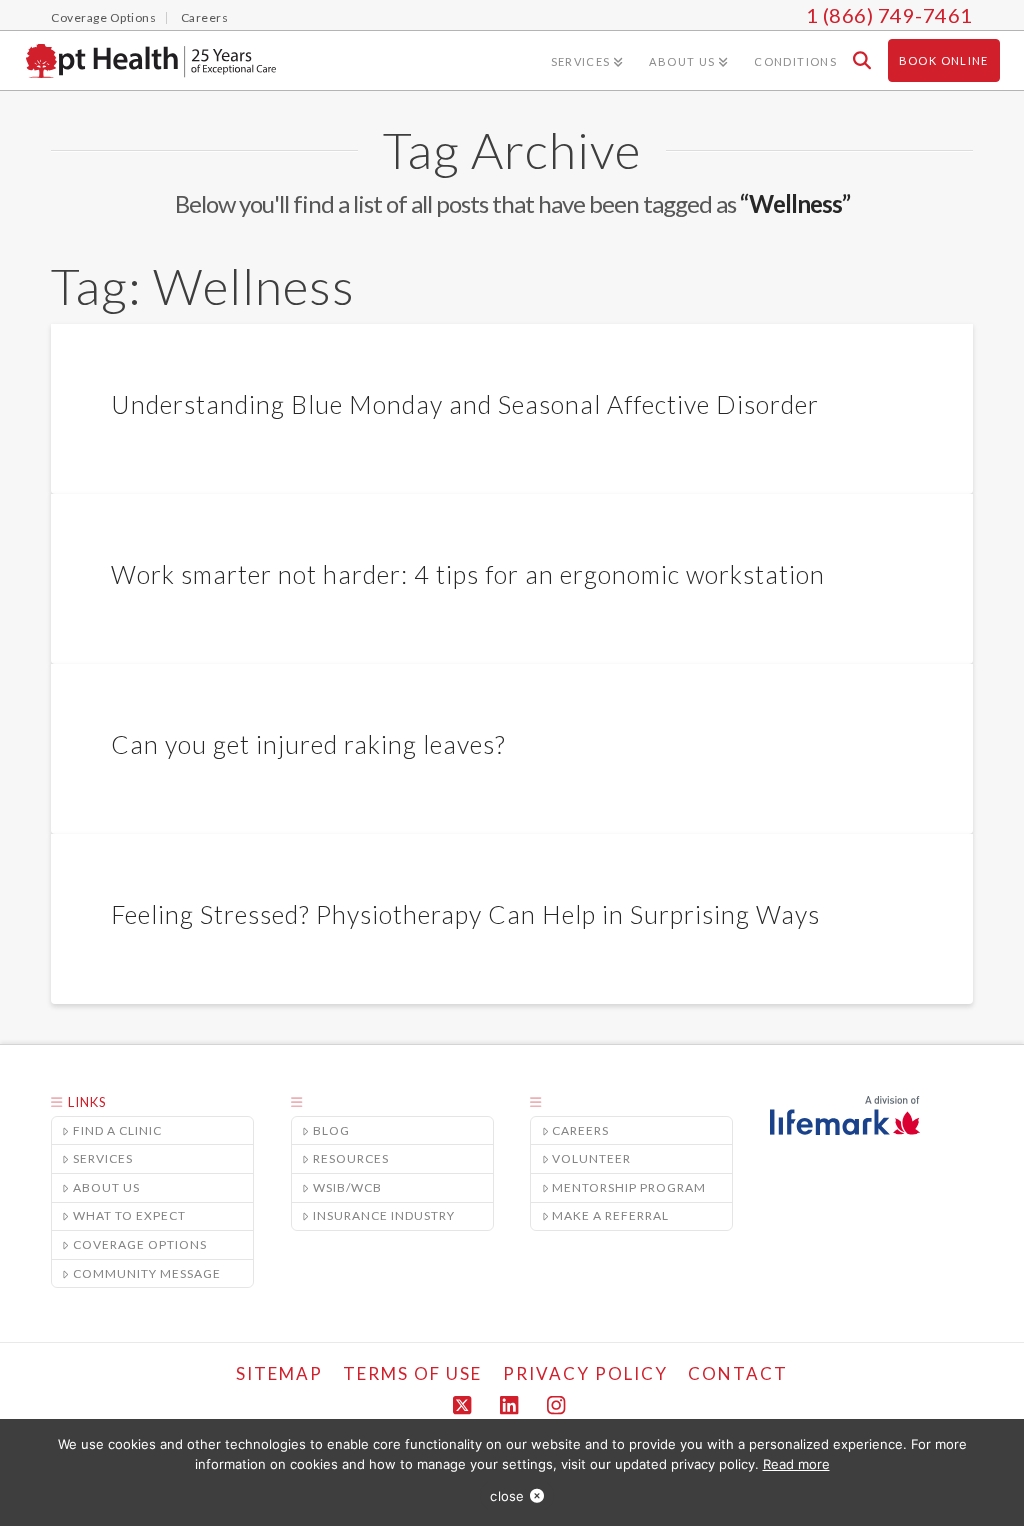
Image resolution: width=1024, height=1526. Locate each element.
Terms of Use (412, 1373)
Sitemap (279, 1373)
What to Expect (129, 1215)
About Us (106, 1187)
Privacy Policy (585, 1373)
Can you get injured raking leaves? (308, 744)
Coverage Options (140, 1244)
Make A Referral (610, 1215)
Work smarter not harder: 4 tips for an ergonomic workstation (468, 574)
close (507, 1496)
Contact (738, 1373)
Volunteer (591, 1158)
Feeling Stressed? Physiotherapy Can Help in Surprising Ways (465, 914)
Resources (351, 1158)
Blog (331, 1130)
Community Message (147, 1273)
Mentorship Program (629, 1187)
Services (103, 1158)
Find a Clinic (117, 1130)
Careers (580, 1130)
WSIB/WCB (347, 1187)
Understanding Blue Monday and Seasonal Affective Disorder (465, 404)
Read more (796, 1464)
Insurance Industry (384, 1215)
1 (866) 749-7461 (889, 15)
